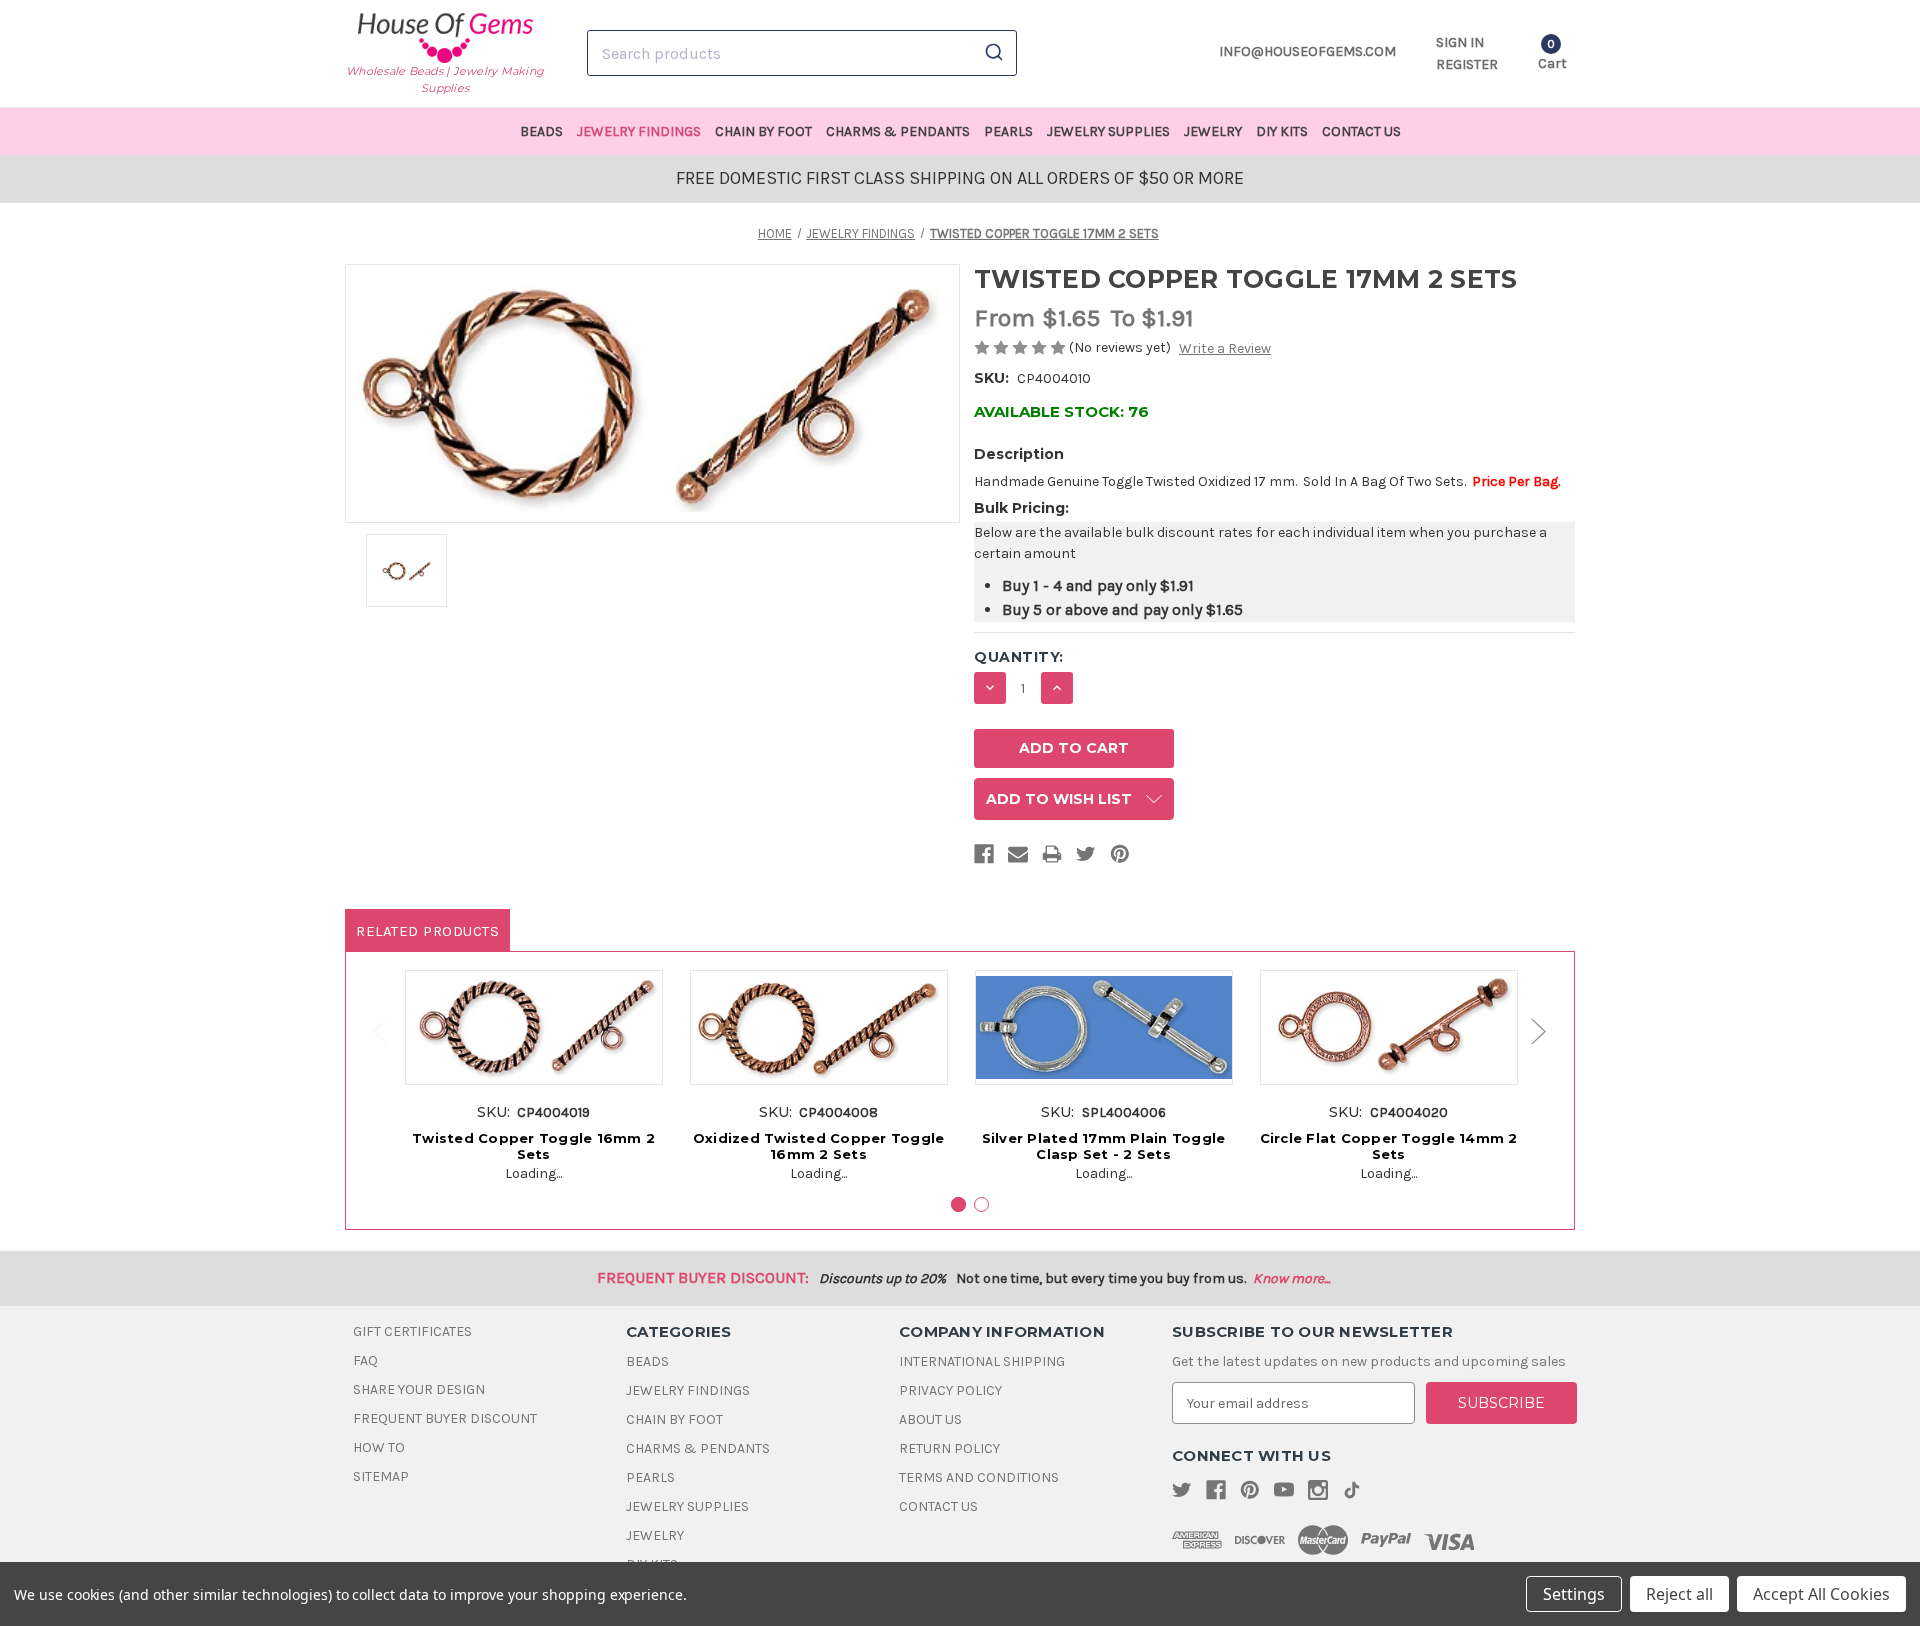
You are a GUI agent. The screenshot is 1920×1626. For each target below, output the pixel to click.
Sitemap (381, 1476)
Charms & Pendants (898, 131)
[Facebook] (984, 858)
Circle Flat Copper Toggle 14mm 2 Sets (1389, 1146)
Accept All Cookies (1821, 1594)
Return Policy (949, 1448)
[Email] (1018, 858)
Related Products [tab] (427, 931)
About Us (930, 1419)
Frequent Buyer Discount (445, 1418)
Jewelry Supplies (1108, 131)
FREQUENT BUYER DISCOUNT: (703, 1277)
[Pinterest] (1120, 858)
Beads (541, 131)
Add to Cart (533, 1049)
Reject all (1679, 1594)
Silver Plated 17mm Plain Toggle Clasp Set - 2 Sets (1104, 1146)
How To (379, 1447)
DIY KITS (1282, 131)
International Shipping (982, 1361)
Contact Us (1361, 131)
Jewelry (1213, 131)
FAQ (365, 1360)
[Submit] (992, 53)
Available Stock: (1061, 411)
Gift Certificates (412, 1331)
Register (1467, 64)
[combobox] (802, 53)
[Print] (1052, 858)
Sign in (1460, 42)
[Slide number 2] (981, 1204)
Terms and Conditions (979, 1477)
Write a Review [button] (1225, 348)
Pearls (1008, 131)
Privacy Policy (950, 1390)
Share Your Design (419, 1389)
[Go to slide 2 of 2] (371, 1031)
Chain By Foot (763, 131)
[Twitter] (1086, 858)
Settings (1574, 1594)
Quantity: (1019, 657)
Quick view (533, 1012)
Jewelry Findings (639, 131)
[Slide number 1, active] (958, 1204)
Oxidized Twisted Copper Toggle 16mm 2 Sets (819, 1146)
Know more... (1291, 1278)
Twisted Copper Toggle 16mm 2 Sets (533, 1146)
